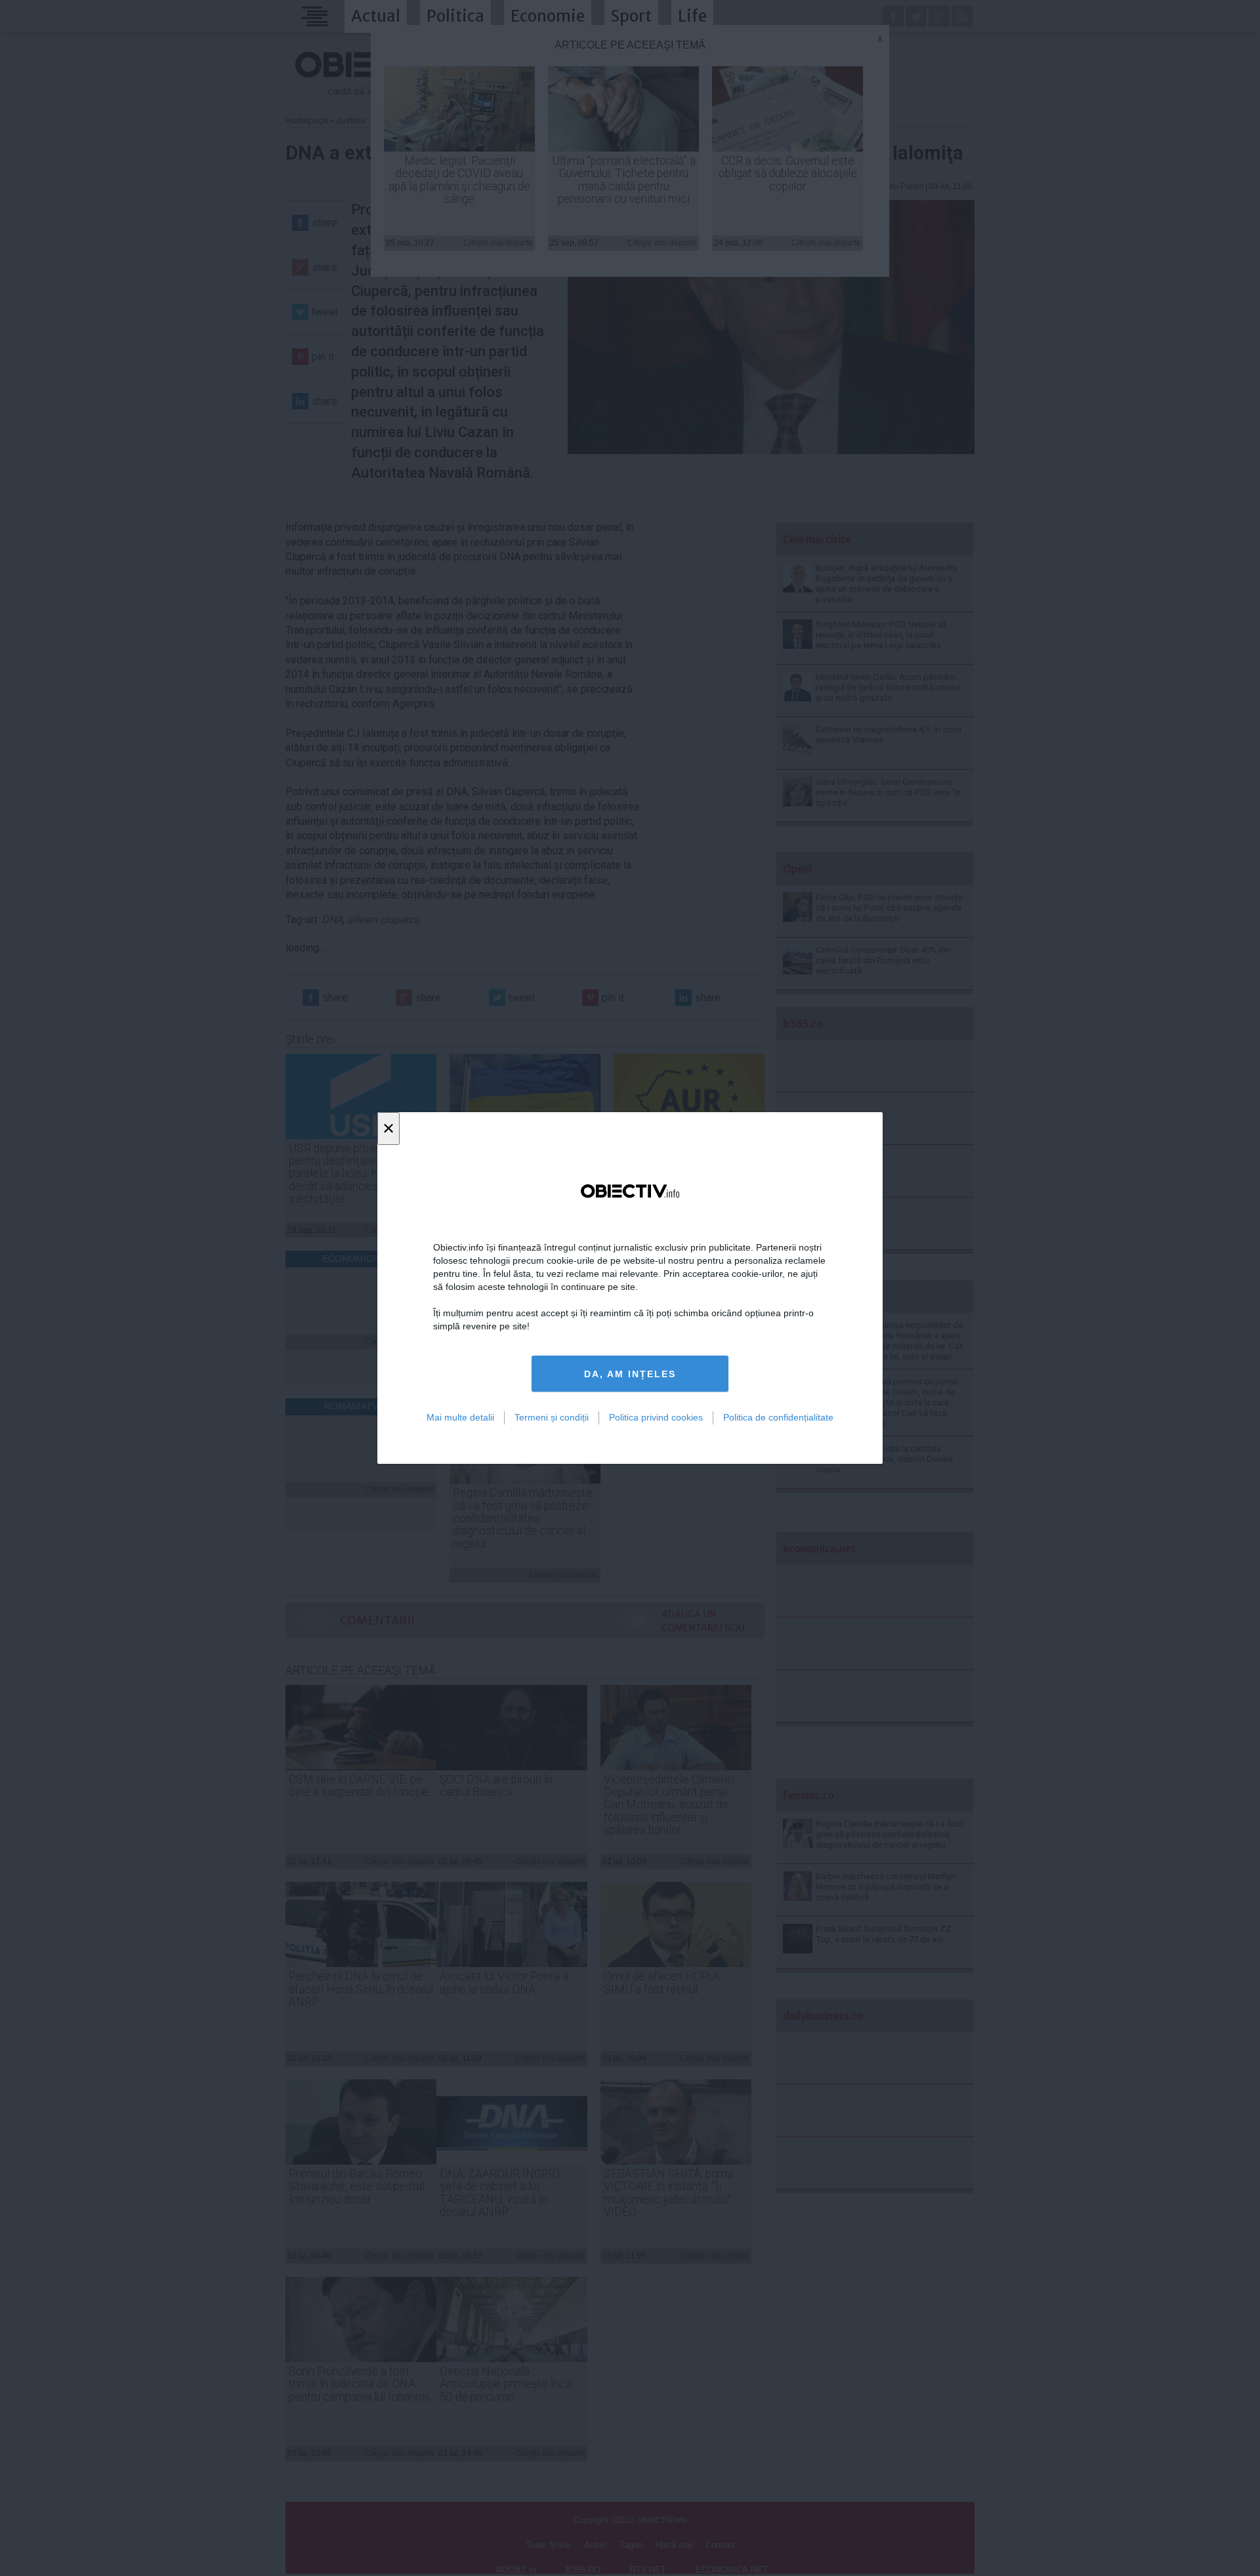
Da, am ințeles (630, 1374)
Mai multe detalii (460, 1417)
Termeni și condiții (552, 1417)
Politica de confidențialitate (778, 1417)
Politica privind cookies (656, 1417)
